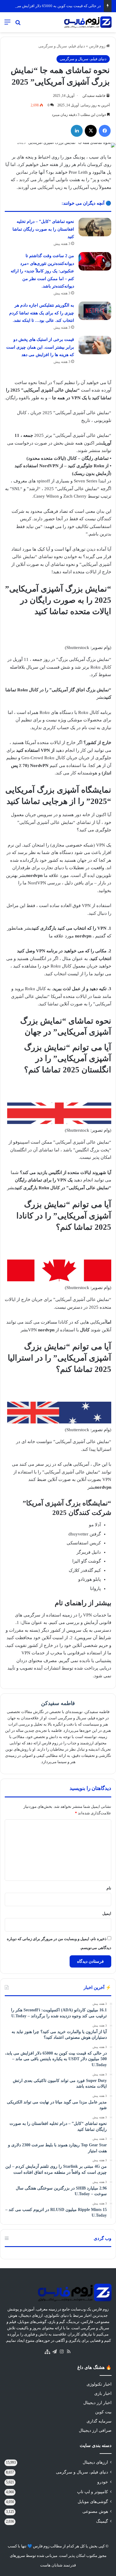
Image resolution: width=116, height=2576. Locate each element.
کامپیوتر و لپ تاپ (93, 2492)
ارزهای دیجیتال (95, 2462)
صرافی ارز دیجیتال (95, 2430)
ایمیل (107, 1913)
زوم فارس (98, 46)
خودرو (103, 2482)
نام (109, 1888)
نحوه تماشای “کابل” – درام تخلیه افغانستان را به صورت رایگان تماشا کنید (43, 229)
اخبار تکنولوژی (99, 2384)
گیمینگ (102, 2521)
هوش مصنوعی (95, 2511)
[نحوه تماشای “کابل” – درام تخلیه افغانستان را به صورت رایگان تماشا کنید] (95, 227)
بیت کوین (103, 2412)
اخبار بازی (103, 2393)
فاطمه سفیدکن (94, 96)
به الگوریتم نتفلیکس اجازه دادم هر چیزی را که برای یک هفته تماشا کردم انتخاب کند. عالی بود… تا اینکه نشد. (42, 313)
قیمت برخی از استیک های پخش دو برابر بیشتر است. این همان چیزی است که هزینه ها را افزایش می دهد (40, 347)
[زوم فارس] (88, 22)
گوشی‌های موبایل (93, 2502)
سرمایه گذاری (99, 2421)
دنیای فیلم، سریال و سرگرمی (62, 46)
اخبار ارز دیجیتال (97, 2403)
